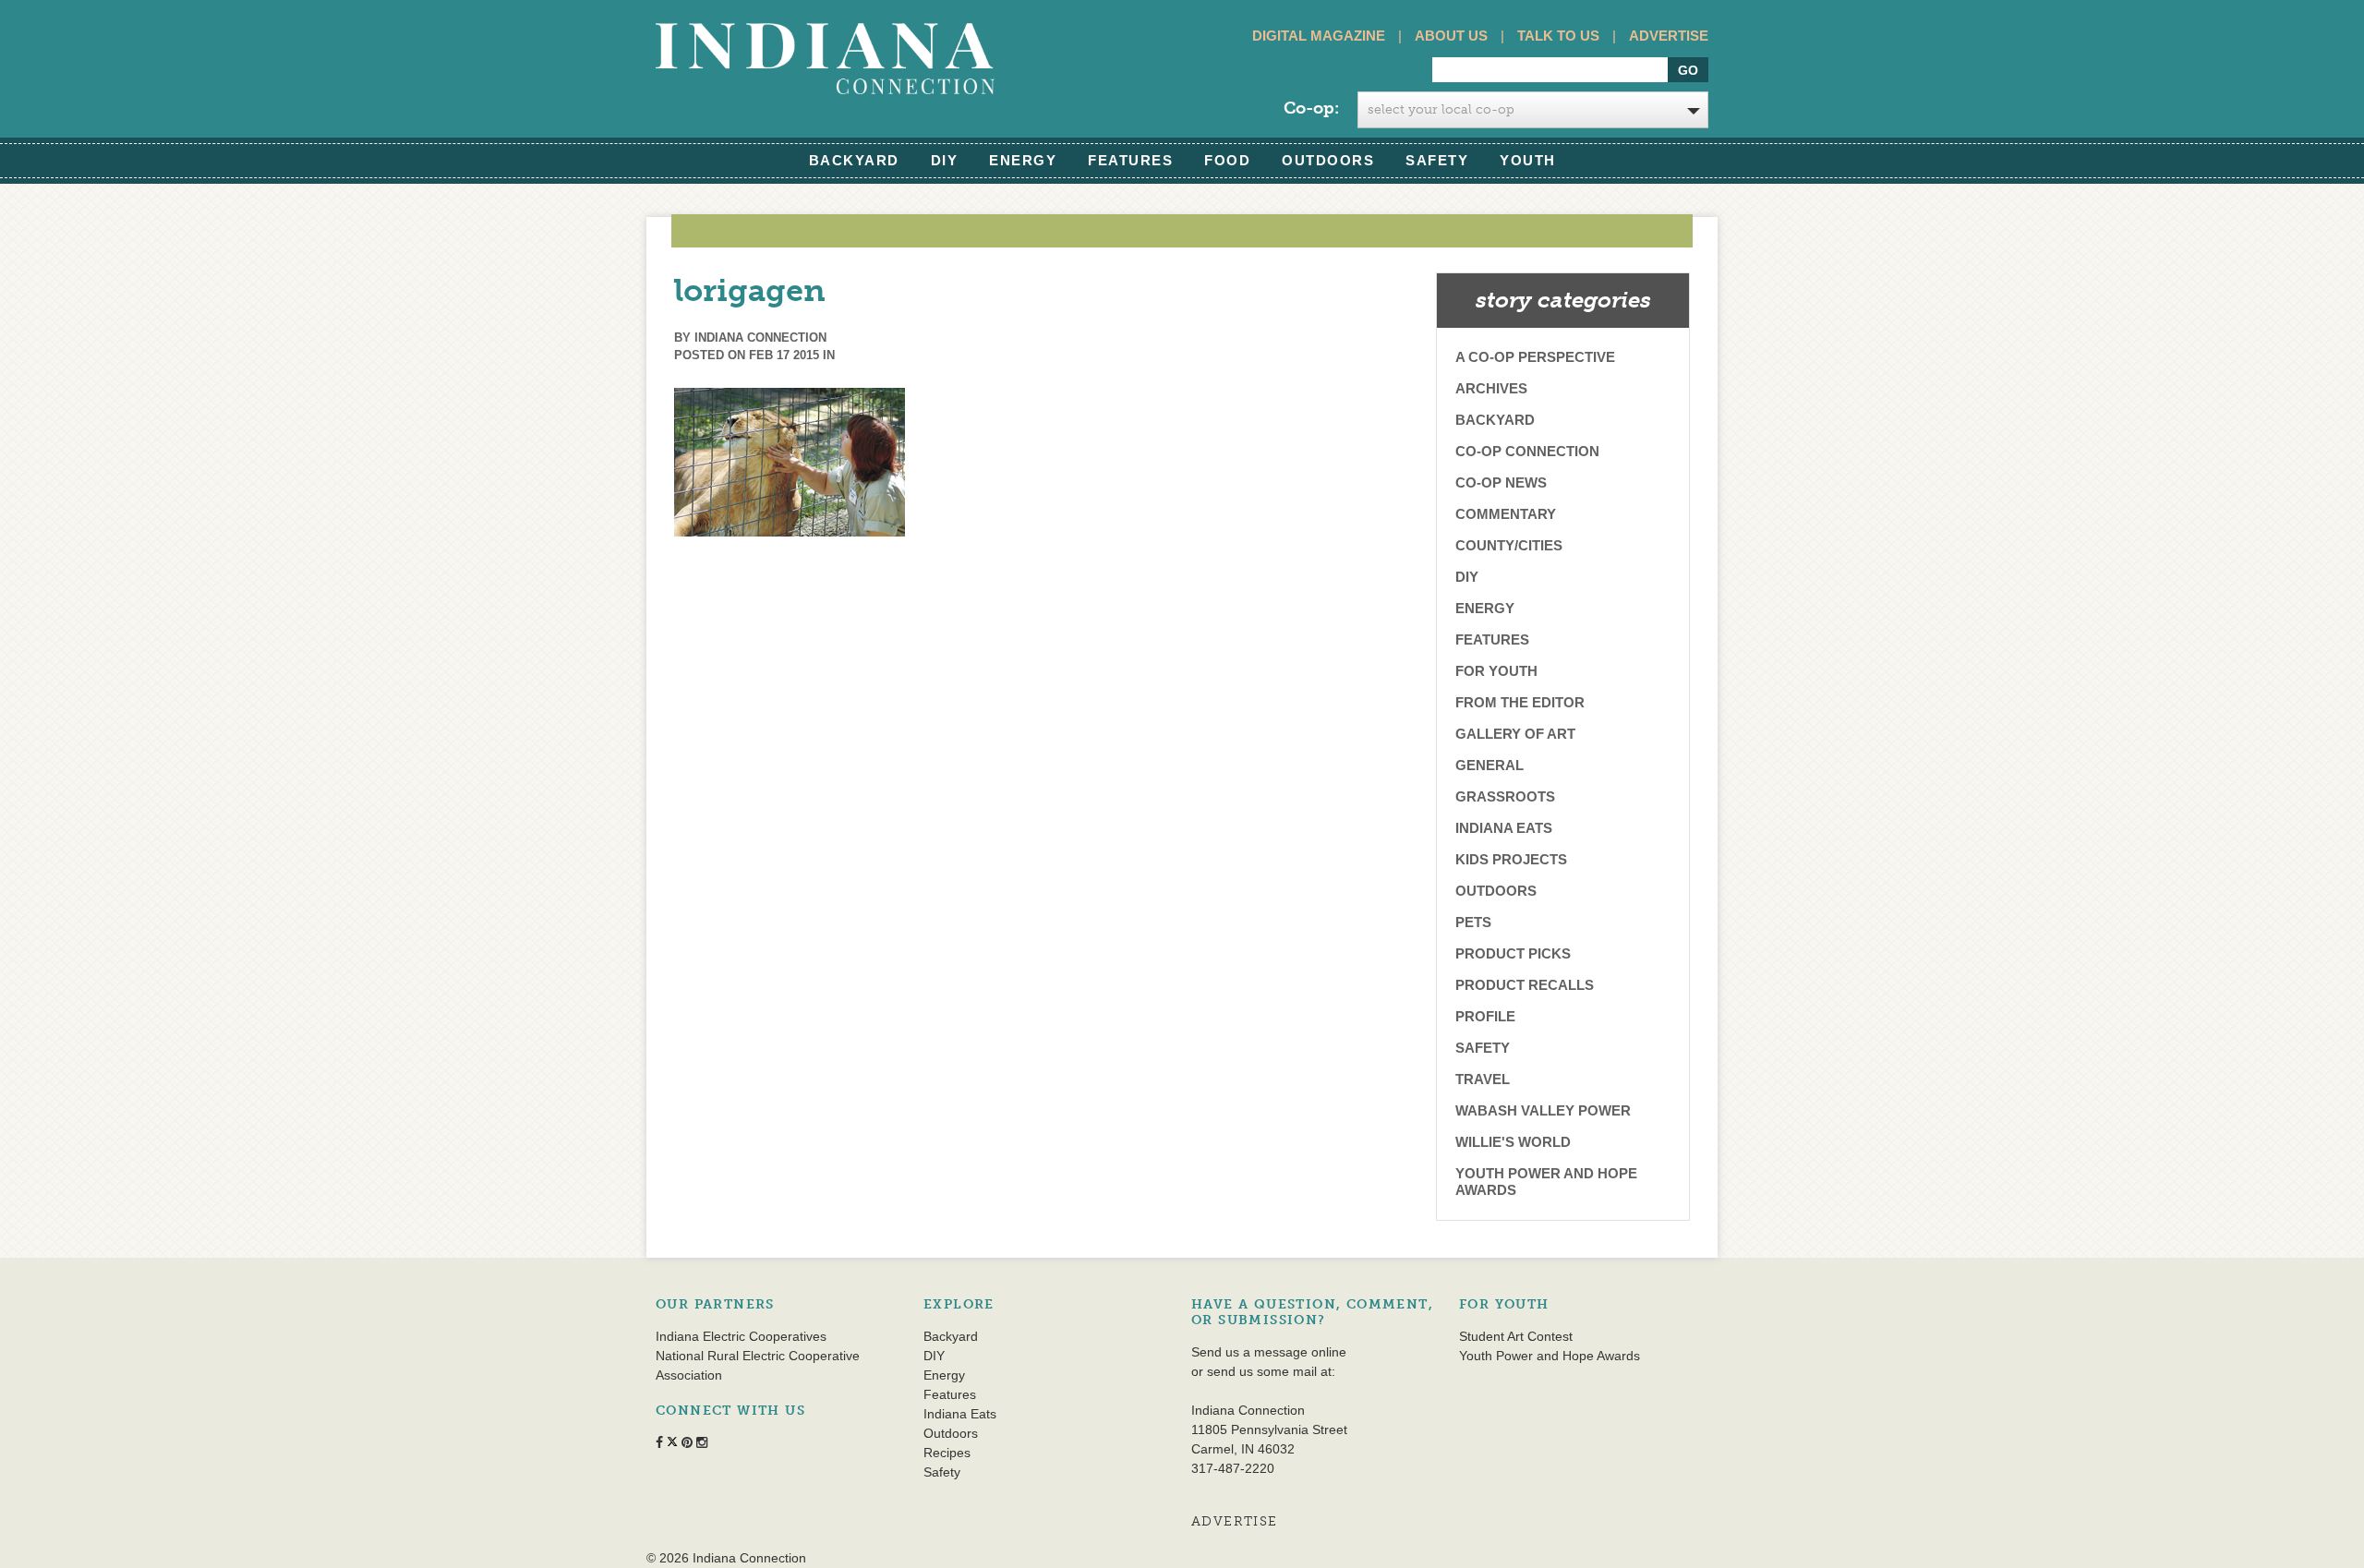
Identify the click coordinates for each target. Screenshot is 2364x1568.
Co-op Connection (1527, 451)
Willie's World (1513, 1142)
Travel (1483, 1079)
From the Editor (1520, 702)
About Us (1451, 36)
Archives (1491, 388)
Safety (1437, 160)
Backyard (854, 160)
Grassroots (1505, 796)
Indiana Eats (1504, 828)
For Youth (1496, 671)
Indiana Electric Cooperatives (741, 1336)
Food (1227, 160)
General (1490, 765)
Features (1130, 160)
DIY (945, 160)
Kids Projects (1511, 859)
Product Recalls (1525, 985)
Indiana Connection (760, 338)
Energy (1023, 160)
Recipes (947, 1453)
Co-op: (1311, 108)
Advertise (1669, 36)
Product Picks (1513, 953)
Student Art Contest (1516, 1336)
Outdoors (1328, 160)
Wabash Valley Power (1543, 1110)
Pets (1473, 922)
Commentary (1506, 514)
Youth (1528, 160)
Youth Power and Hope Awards (1546, 1182)
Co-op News (1501, 482)
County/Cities (1509, 545)
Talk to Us (1558, 36)
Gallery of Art (1515, 734)
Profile (1485, 1016)
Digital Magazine (1319, 36)
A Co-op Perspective (1535, 357)
